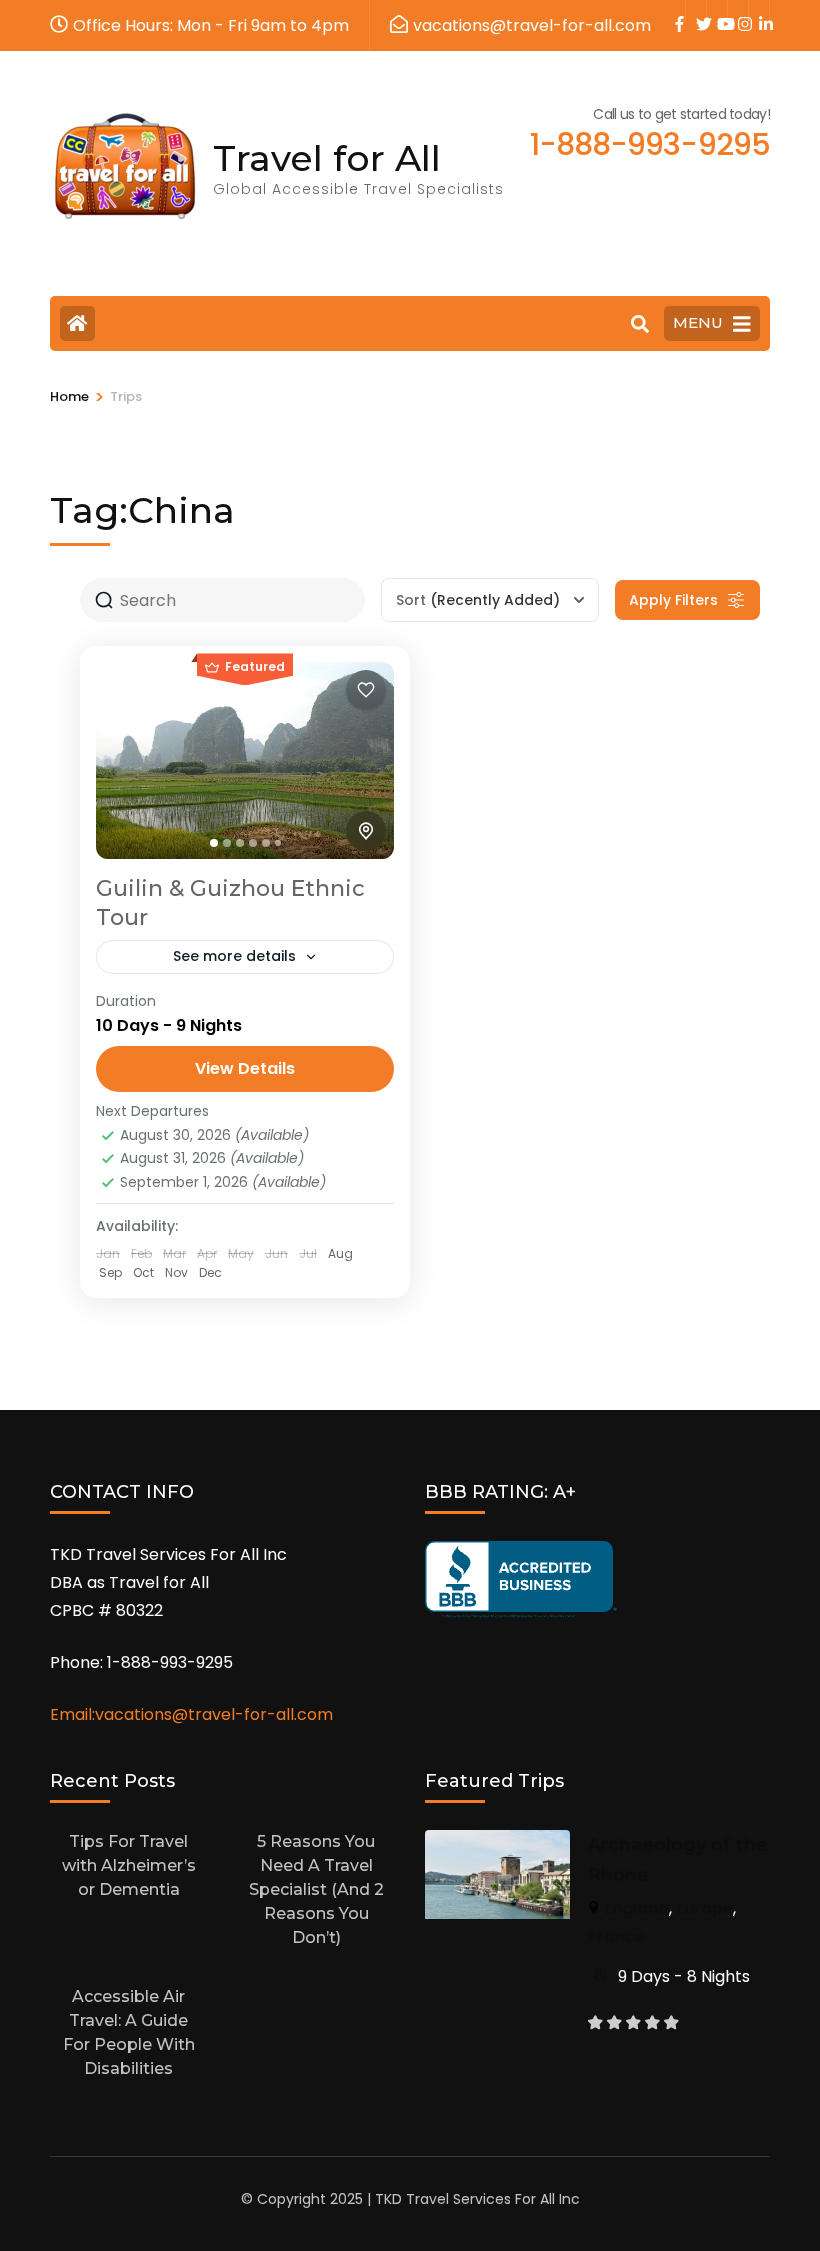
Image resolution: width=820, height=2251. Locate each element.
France (616, 1936)
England (636, 1908)
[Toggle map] (366, 831)
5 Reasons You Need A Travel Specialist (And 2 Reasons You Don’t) (316, 1889)
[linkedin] (759, 11)
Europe (704, 1908)
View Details (245, 1068)
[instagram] (738, 11)
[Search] (640, 324)
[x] (696, 11)
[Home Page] (77, 323)
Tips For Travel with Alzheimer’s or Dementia (129, 1865)
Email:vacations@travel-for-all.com (191, 1714)
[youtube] (717, 11)
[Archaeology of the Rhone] (497, 1843)
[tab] (214, 843)
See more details (234, 956)
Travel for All (327, 158)
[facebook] (675, 11)
